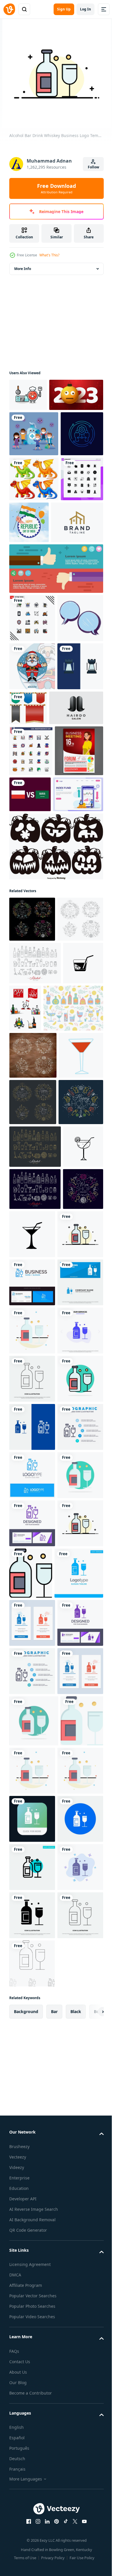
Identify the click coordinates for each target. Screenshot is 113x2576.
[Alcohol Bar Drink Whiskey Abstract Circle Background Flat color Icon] (32, 2071)
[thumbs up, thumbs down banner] (55, 691)
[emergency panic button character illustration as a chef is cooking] (28, 395)
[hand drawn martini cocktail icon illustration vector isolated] (29, 1646)
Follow (93, 167)
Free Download (57, 188)
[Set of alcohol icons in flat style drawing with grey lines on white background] (35, 1279)
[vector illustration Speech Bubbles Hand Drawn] (32, 789)
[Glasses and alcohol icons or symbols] (68, 1324)
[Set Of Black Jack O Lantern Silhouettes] (55, 1117)
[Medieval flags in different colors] (76, 879)
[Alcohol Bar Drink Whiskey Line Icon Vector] (32, 2022)
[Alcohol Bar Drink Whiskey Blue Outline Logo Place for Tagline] (32, 2215)
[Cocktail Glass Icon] (31, 1465)
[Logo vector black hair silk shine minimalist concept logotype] (36, 927)
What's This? (49, 255)
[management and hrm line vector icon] (31, 512)
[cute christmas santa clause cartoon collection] (32, 837)
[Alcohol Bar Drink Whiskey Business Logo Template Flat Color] (32, 1781)
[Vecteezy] (9, 9)
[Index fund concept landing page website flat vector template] (34, 1065)
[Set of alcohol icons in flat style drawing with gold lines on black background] (35, 1603)
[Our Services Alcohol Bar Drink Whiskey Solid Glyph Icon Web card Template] (32, 1974)
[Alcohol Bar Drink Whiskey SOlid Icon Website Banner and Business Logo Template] (32, 1878)
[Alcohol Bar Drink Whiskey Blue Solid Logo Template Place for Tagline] (34, 2413)
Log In (85, 9)
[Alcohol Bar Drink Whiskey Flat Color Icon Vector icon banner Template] (79, 2361)
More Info (23, 269)
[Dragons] (34, 557)
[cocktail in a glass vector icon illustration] (29, 1321)
